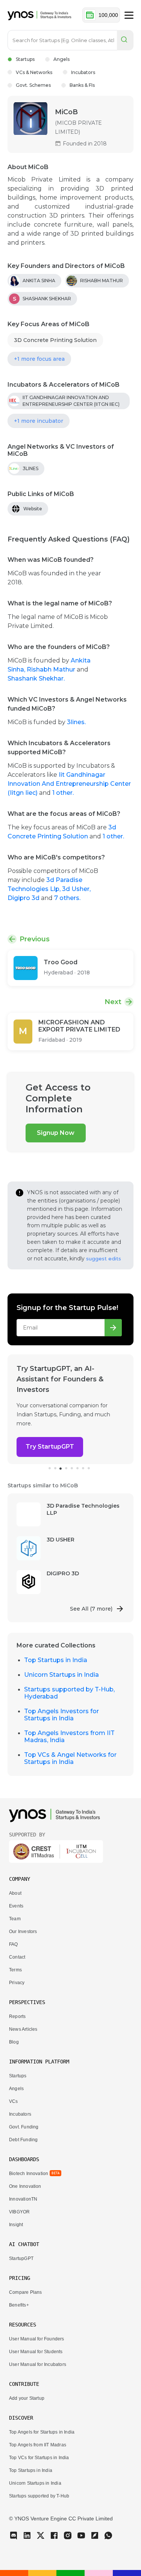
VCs (14, 2101)
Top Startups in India (56, 1660)
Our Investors (23, 1932)
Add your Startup (27, 2398)
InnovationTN (23, 2199)
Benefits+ (19, 2305)
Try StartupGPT (50, 1447)
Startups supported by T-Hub (39, 2496)
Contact (17, 1957)
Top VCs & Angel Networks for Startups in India (70, 1758)
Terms (15, 1970)
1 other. (63, 793)
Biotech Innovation (29, 2174)
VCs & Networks (34, 72)
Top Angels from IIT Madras (38, 2445)
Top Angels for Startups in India (42, 2432)
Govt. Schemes (33, 85)
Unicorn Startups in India (61, 1675)
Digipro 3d (24, 898)
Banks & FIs (82, 85)
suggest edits (104, 1259)
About (15, 1893)
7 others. (67, 898)
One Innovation (25, 2186)
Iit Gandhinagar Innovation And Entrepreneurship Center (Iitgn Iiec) (69, 784)
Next (113, 1002)
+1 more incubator (39, 421)
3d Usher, (76, 889)
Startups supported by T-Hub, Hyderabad (69, 1693)
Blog (14, 2042)
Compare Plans (25, 2292)
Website (33, 509)
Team (15, 1919)
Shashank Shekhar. (36, 678)
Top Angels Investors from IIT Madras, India (69, 1736)
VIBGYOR (19, 2212)
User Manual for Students (36, 2352)
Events (16, 1906)
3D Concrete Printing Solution (55, 340)
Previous (35, 939)
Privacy (17, 1983)
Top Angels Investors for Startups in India (61, 1715)
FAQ (14, 1944)
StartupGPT (21, 2258)
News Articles (23, 2029)
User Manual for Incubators (38, 2364)
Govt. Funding (24, 2127)
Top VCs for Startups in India (39, 2458)
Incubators (83, 72)
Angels (61, 59)
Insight (16, 2225)
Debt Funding (23, 2140)
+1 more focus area (39, 359)
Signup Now (56, 1133)
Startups (25, 59)
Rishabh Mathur (52, 669)
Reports (17, 2016)
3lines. (76, 722)
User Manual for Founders (37, 2339)
